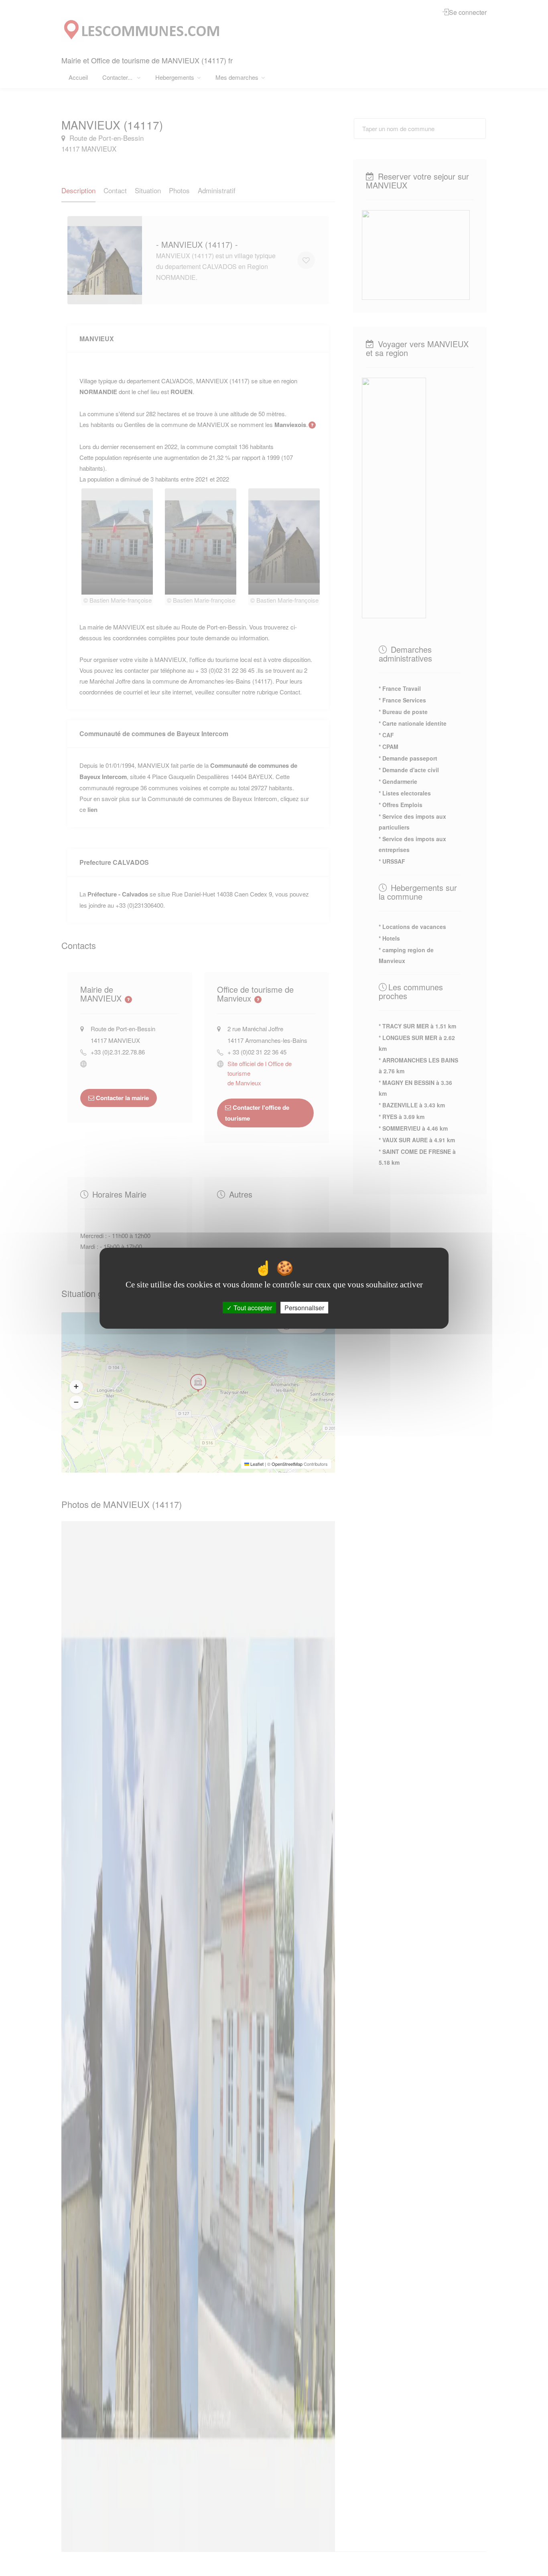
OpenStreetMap (287, 1464)
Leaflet (256, 1464)
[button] (76, 1386)
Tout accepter (252, 1307)
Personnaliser (304, 1307)
